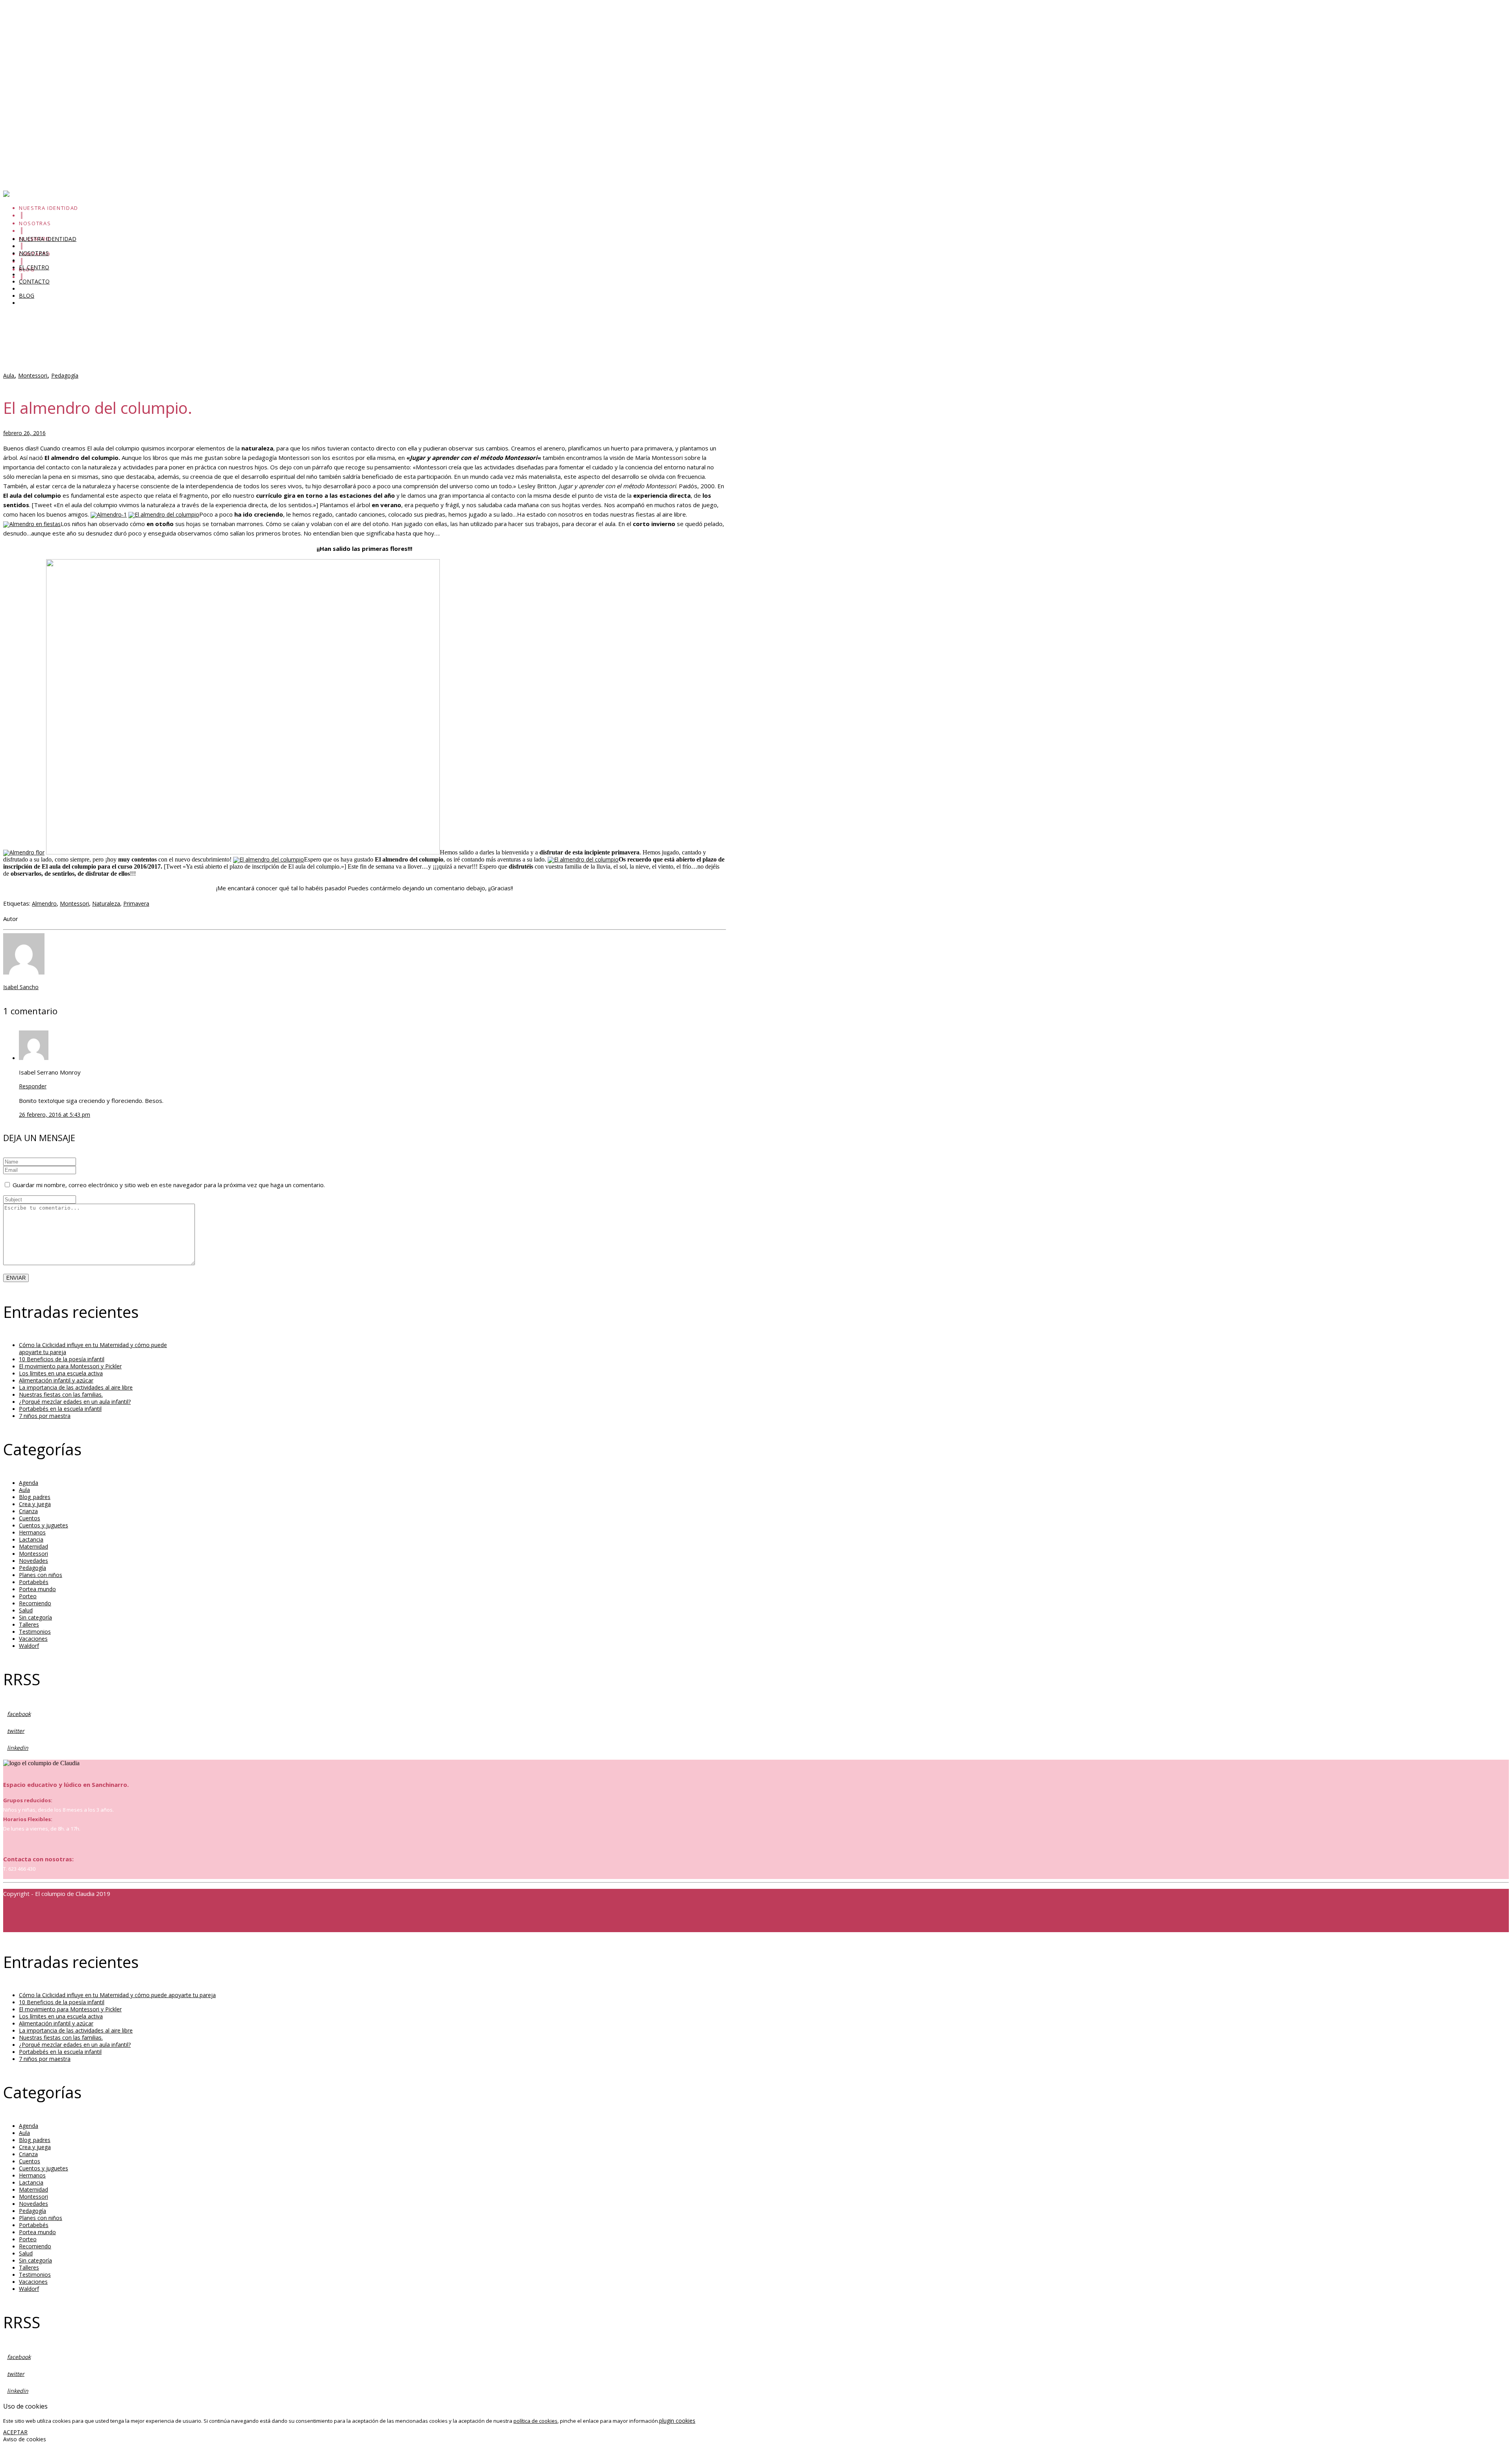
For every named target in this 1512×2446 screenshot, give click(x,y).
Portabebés (34, 1582)
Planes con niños (41, 1575)
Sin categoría (35, 1617)
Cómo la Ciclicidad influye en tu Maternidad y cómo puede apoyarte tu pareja (102, 32)
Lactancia (31, 1539)
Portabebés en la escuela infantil (60, 1409)
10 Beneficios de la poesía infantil (46, 57)
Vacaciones (33, 1639)
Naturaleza (106, 903)
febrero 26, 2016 (24, 433)
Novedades (33, 1561)
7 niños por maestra (45, 1416)
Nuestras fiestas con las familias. (61, 1394)
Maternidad (33, 1546)
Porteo (28, 1596)
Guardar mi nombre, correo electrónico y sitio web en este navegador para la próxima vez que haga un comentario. (169, 1185)
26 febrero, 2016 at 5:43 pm (55, 1115)
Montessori (33, 375)
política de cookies (535, 2421)
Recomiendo (35, 1603)
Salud (26, 1610)
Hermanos (32, 1532)
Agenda (29, 1483)
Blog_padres (35, 1497)
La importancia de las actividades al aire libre (76, 1387)
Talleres (29, 1624)
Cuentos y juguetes (44, 1525)
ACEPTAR (15, 2432)
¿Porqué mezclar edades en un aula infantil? (75, 1402)
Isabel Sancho (21, 987)
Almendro (44, 903)
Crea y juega (35, 1504)
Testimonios (35, 1632)
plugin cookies (677, 2421)
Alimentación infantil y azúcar (40, 130)
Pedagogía (65, 375)
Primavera (136, 903)
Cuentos (30, 1518)
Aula (9, 375)
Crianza (28, 1511)
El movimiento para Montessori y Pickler (55, 81)
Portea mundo (37, 1589)
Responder (33, 1086)
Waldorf (29, 1646)
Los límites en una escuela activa (45, 106)
